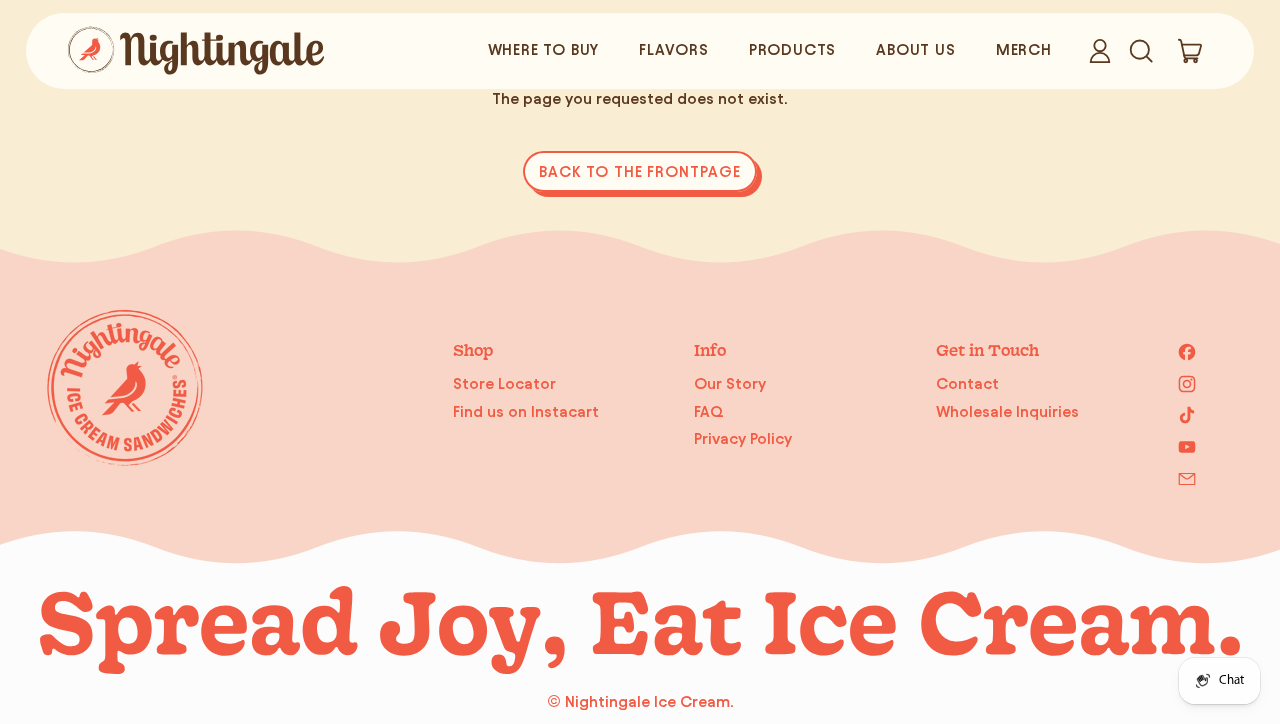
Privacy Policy (743, 438)
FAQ (709, 411)
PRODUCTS (792, 49)
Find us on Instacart (526, 411)
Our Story (730, 383)
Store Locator (504, 383)
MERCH (1024, 49)
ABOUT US (915, 49)
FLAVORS (674, 49)
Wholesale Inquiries (1007, 411)
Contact (967, 383)
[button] (1140, 51)
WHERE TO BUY (544, 49)
